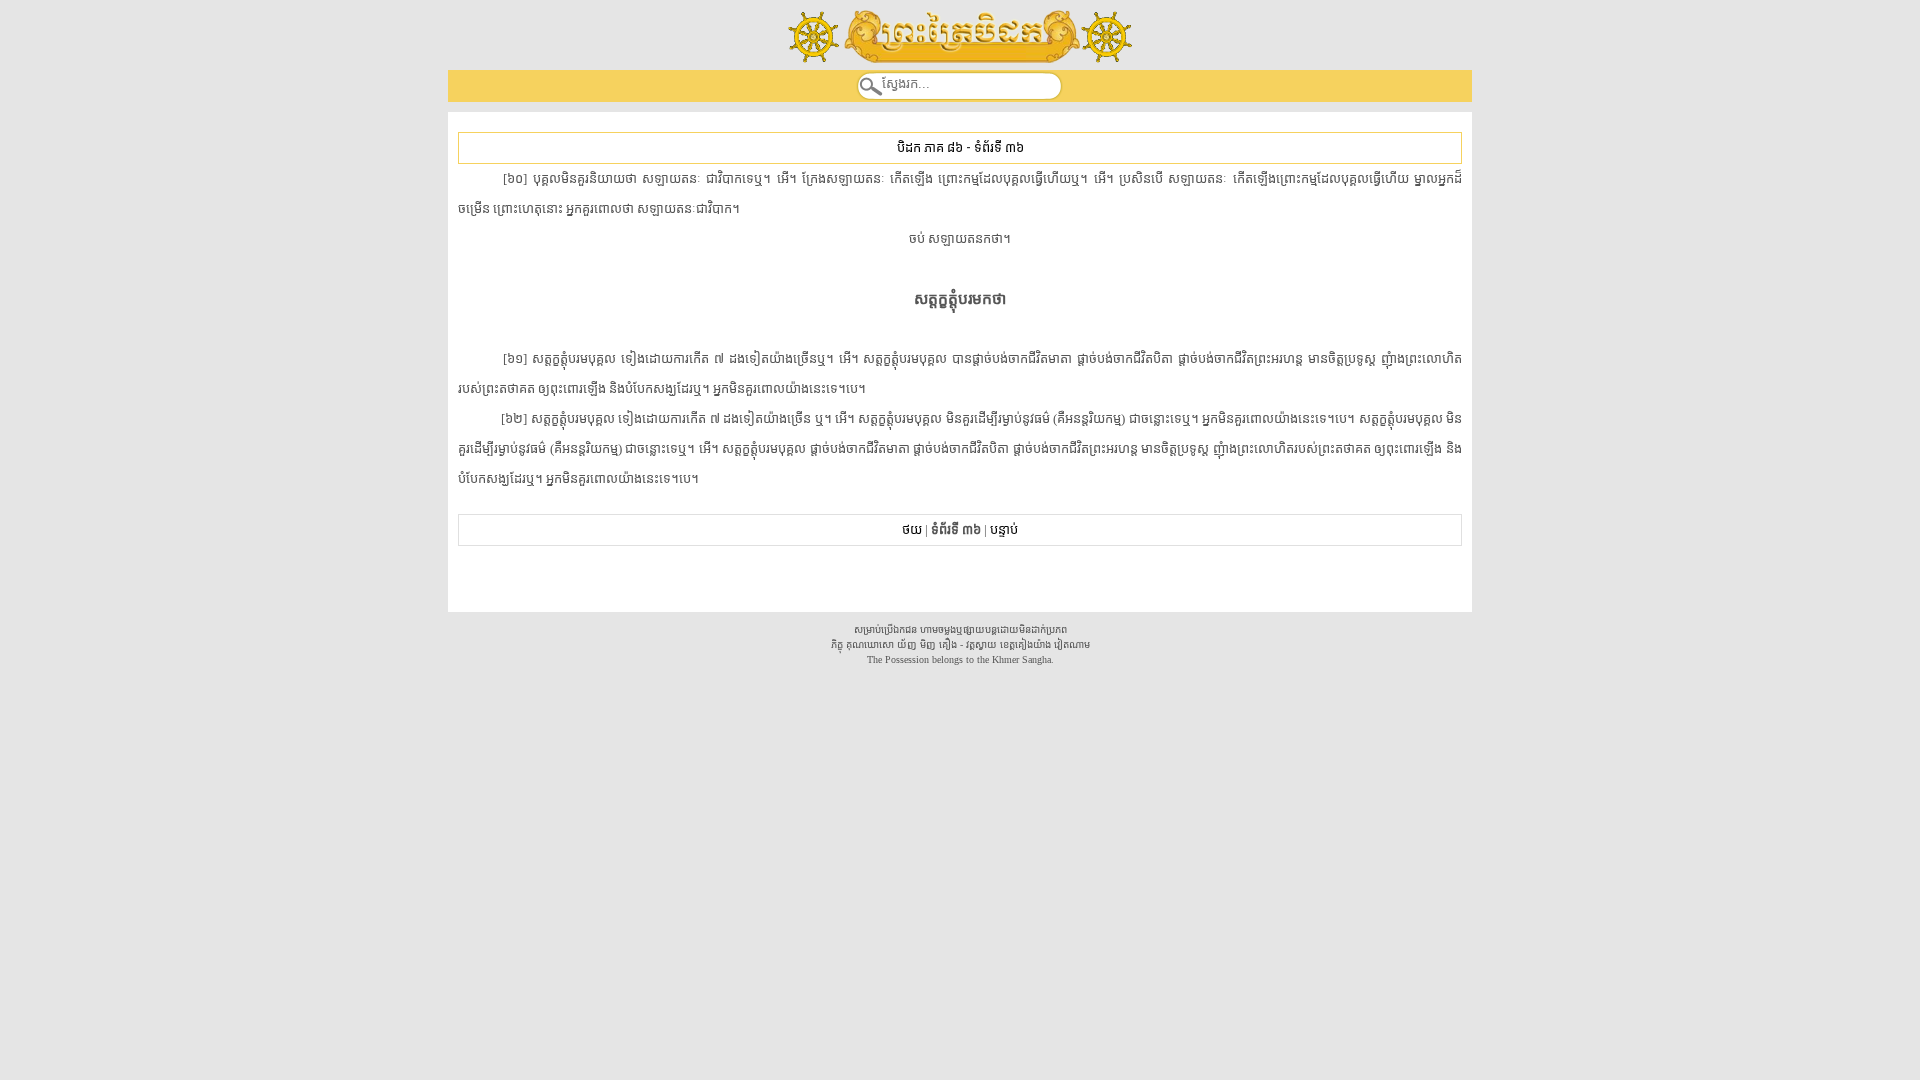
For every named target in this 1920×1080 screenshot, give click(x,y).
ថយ (912, 529)
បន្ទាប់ (1004, 529)
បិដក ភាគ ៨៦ (930, 147)
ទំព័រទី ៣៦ (999, 147)
